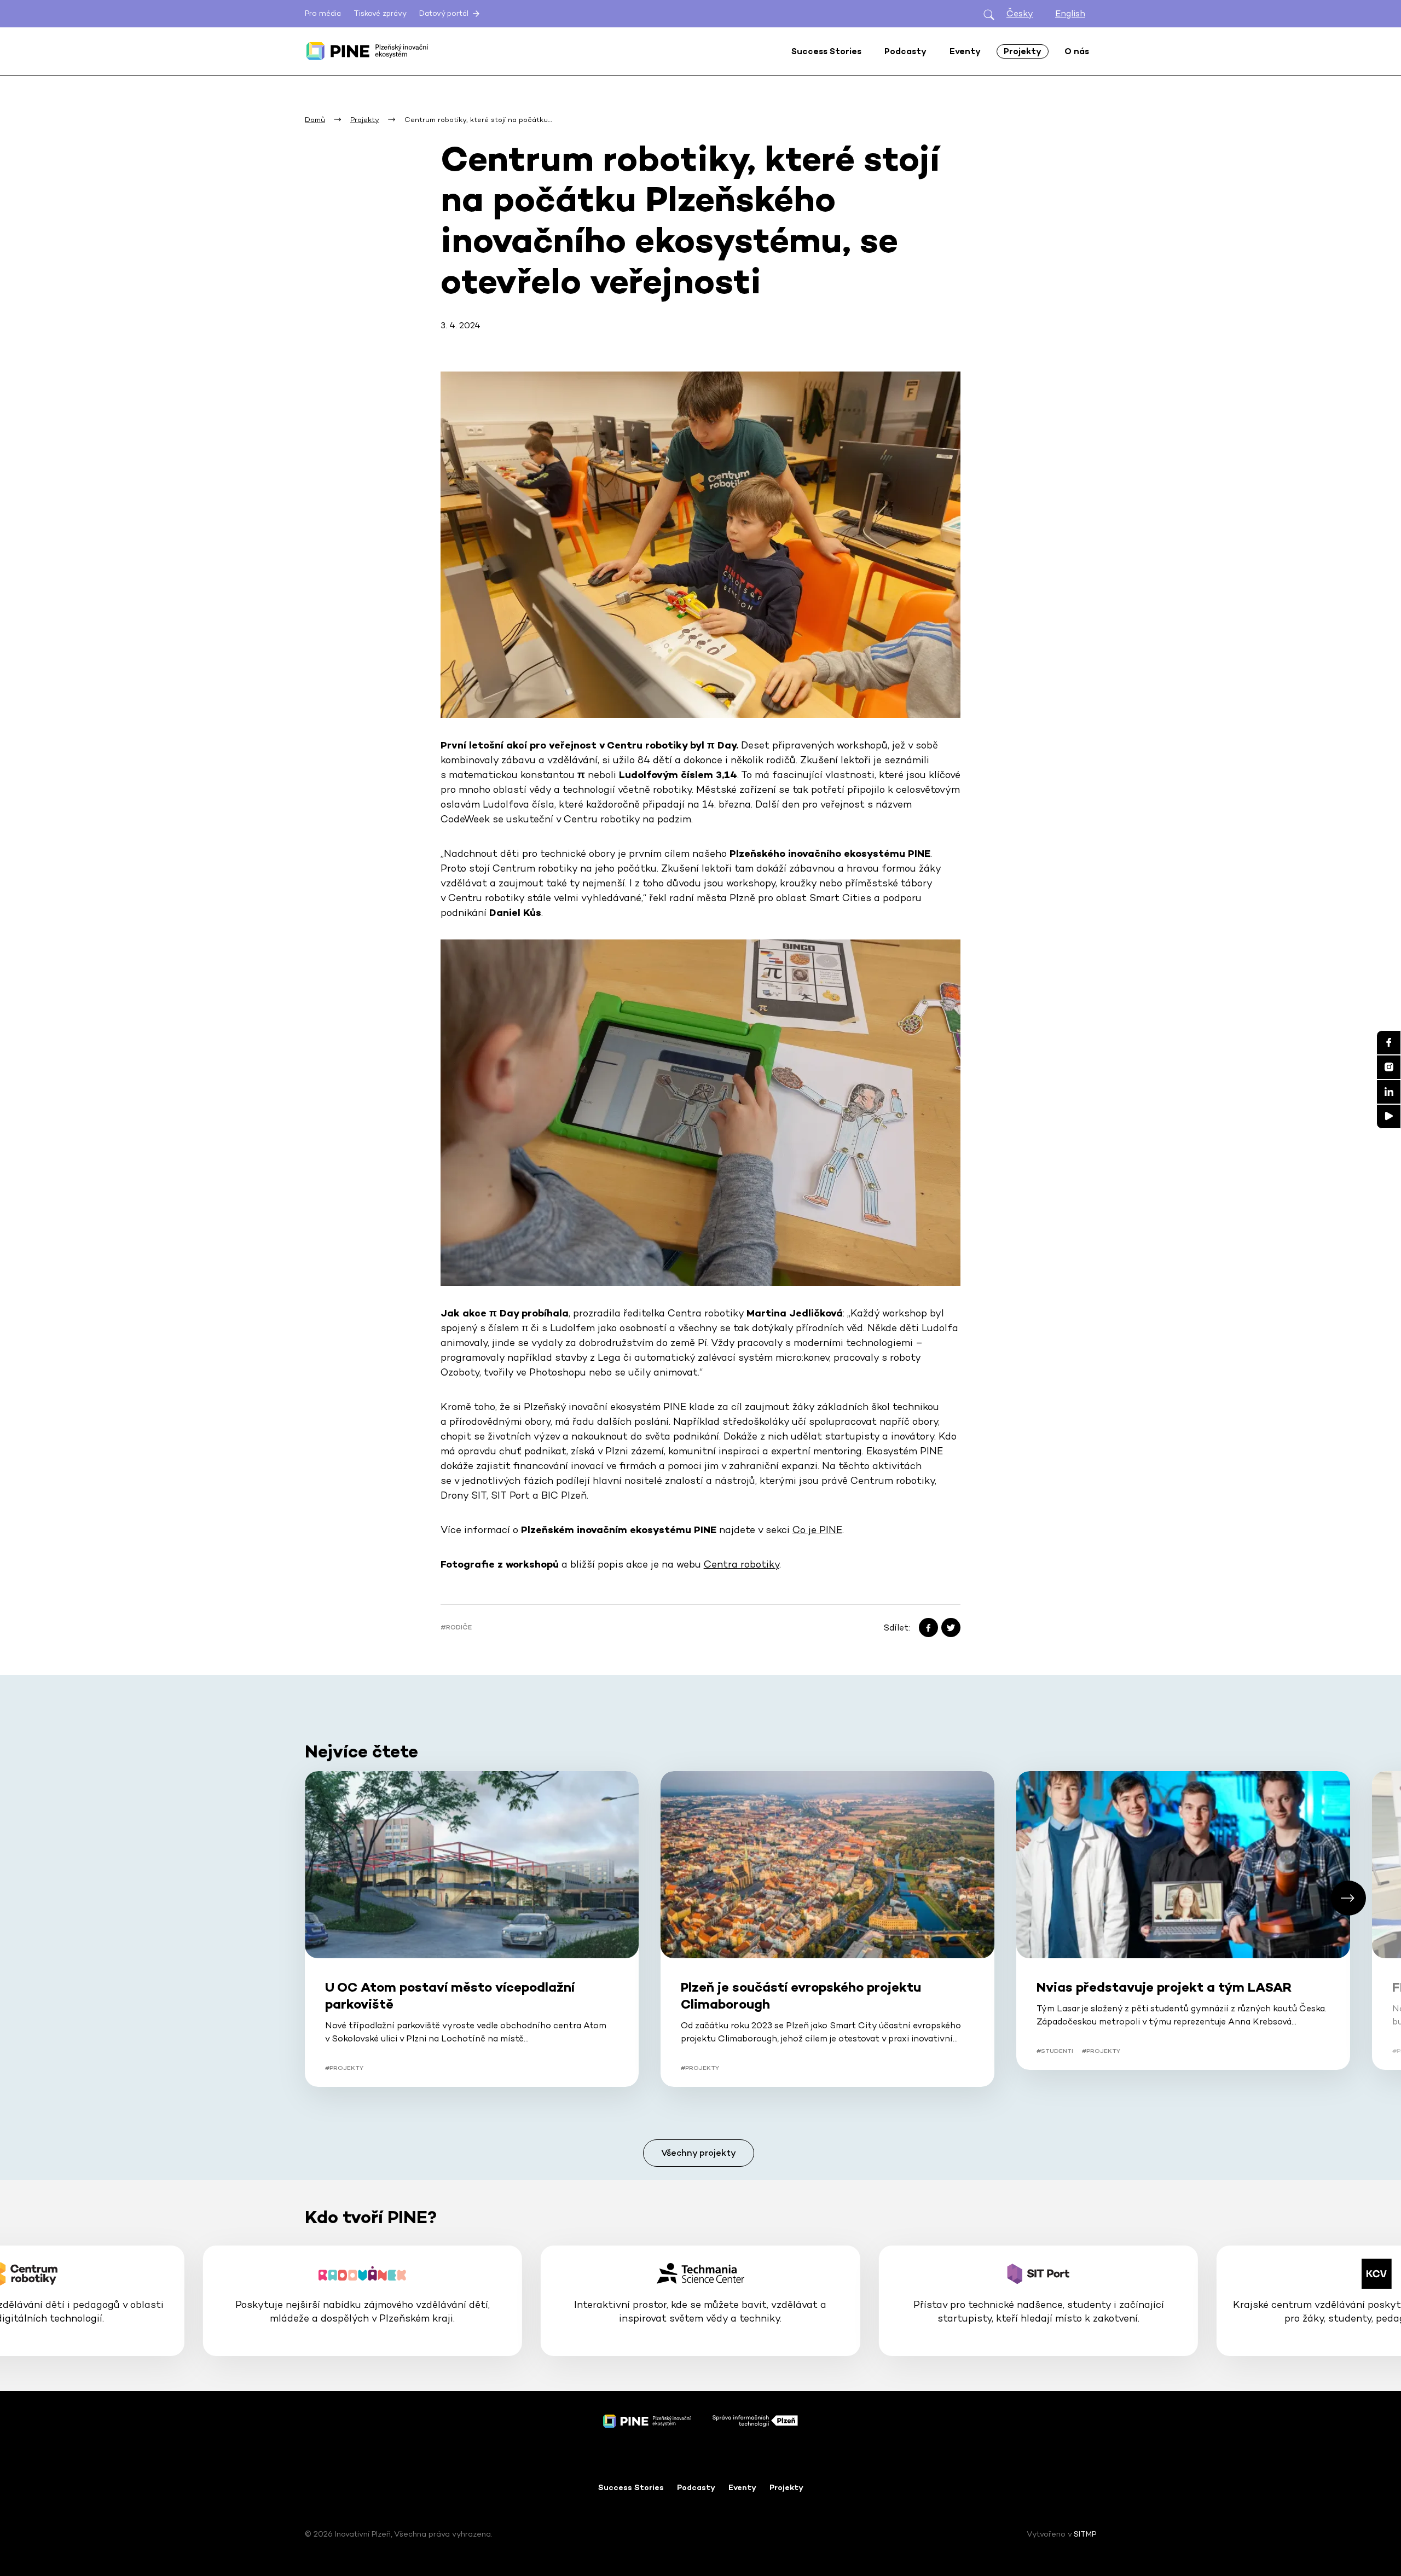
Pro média (323, 13)
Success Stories (631, 2487)
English (1070, 13)
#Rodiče (456, 1627)
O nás (1077, 51)
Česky (1020, 13)
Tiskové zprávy (380, 13)
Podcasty (696, 2487)
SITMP (1085, 2534)
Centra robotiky (742, 1564)
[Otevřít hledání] (989, 14)
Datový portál (445, 13)
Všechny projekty (699, 2153)
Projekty (786, 2487)
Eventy (742, 2487)
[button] (1348, 1898)
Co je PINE (817, 1530)
